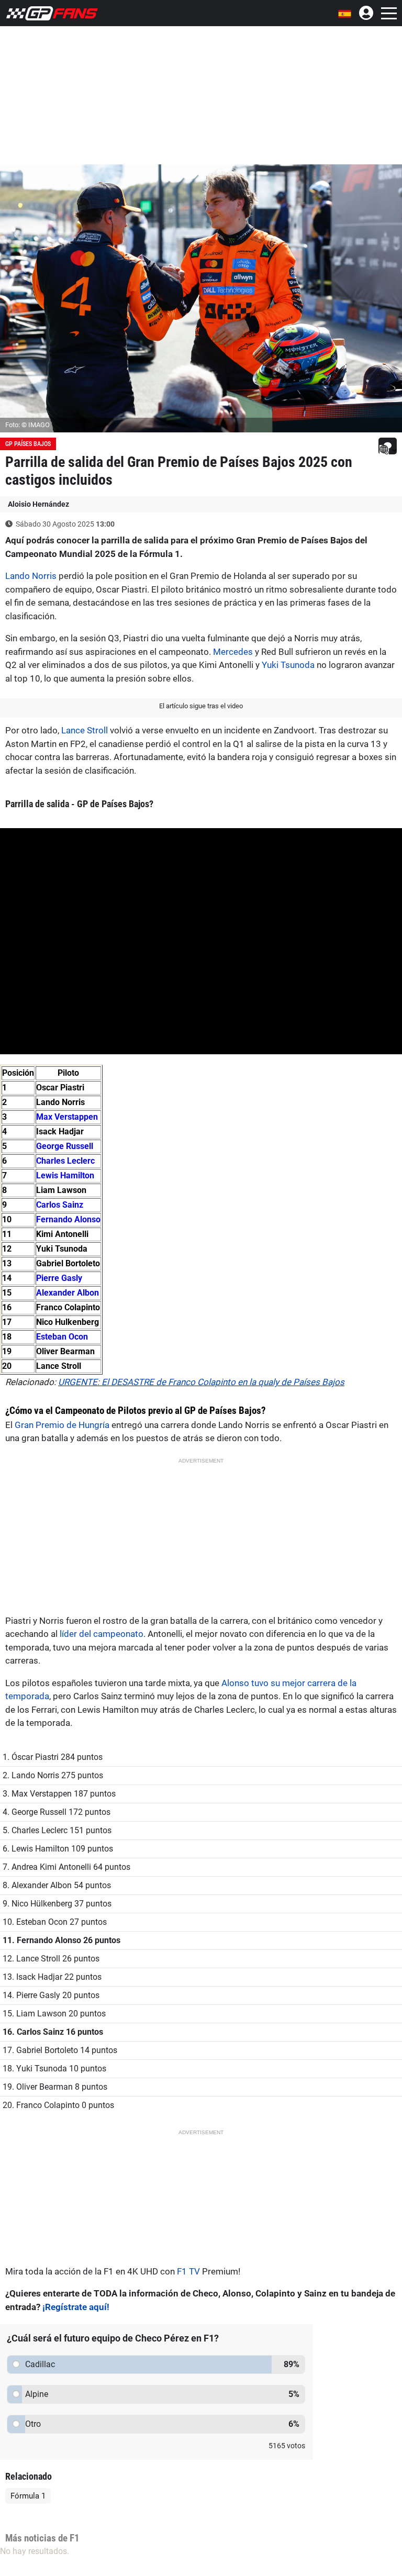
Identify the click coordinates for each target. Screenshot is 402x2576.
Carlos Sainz (60, 1205)
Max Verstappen (67, 1117)
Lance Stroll (85, 730)
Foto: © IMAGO (27, 425)
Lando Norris (31, 576)
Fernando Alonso (68, 1219)
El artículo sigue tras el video (201, 706)
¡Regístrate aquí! (76, 2307)
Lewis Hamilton (65, 1175)
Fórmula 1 (28, 2496)
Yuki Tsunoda (288, 665)
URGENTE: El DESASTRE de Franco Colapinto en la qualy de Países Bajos (201, 1382)
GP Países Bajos (28, 444)
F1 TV (188, 2271)
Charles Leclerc (65, 1161)
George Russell (65, 1146)
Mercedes (233, 652)
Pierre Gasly (59, 1278)
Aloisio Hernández (38, 504)
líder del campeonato (102, 1634)
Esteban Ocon (62, 1337)
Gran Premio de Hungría (62, 1425)
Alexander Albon (68, 1293)
